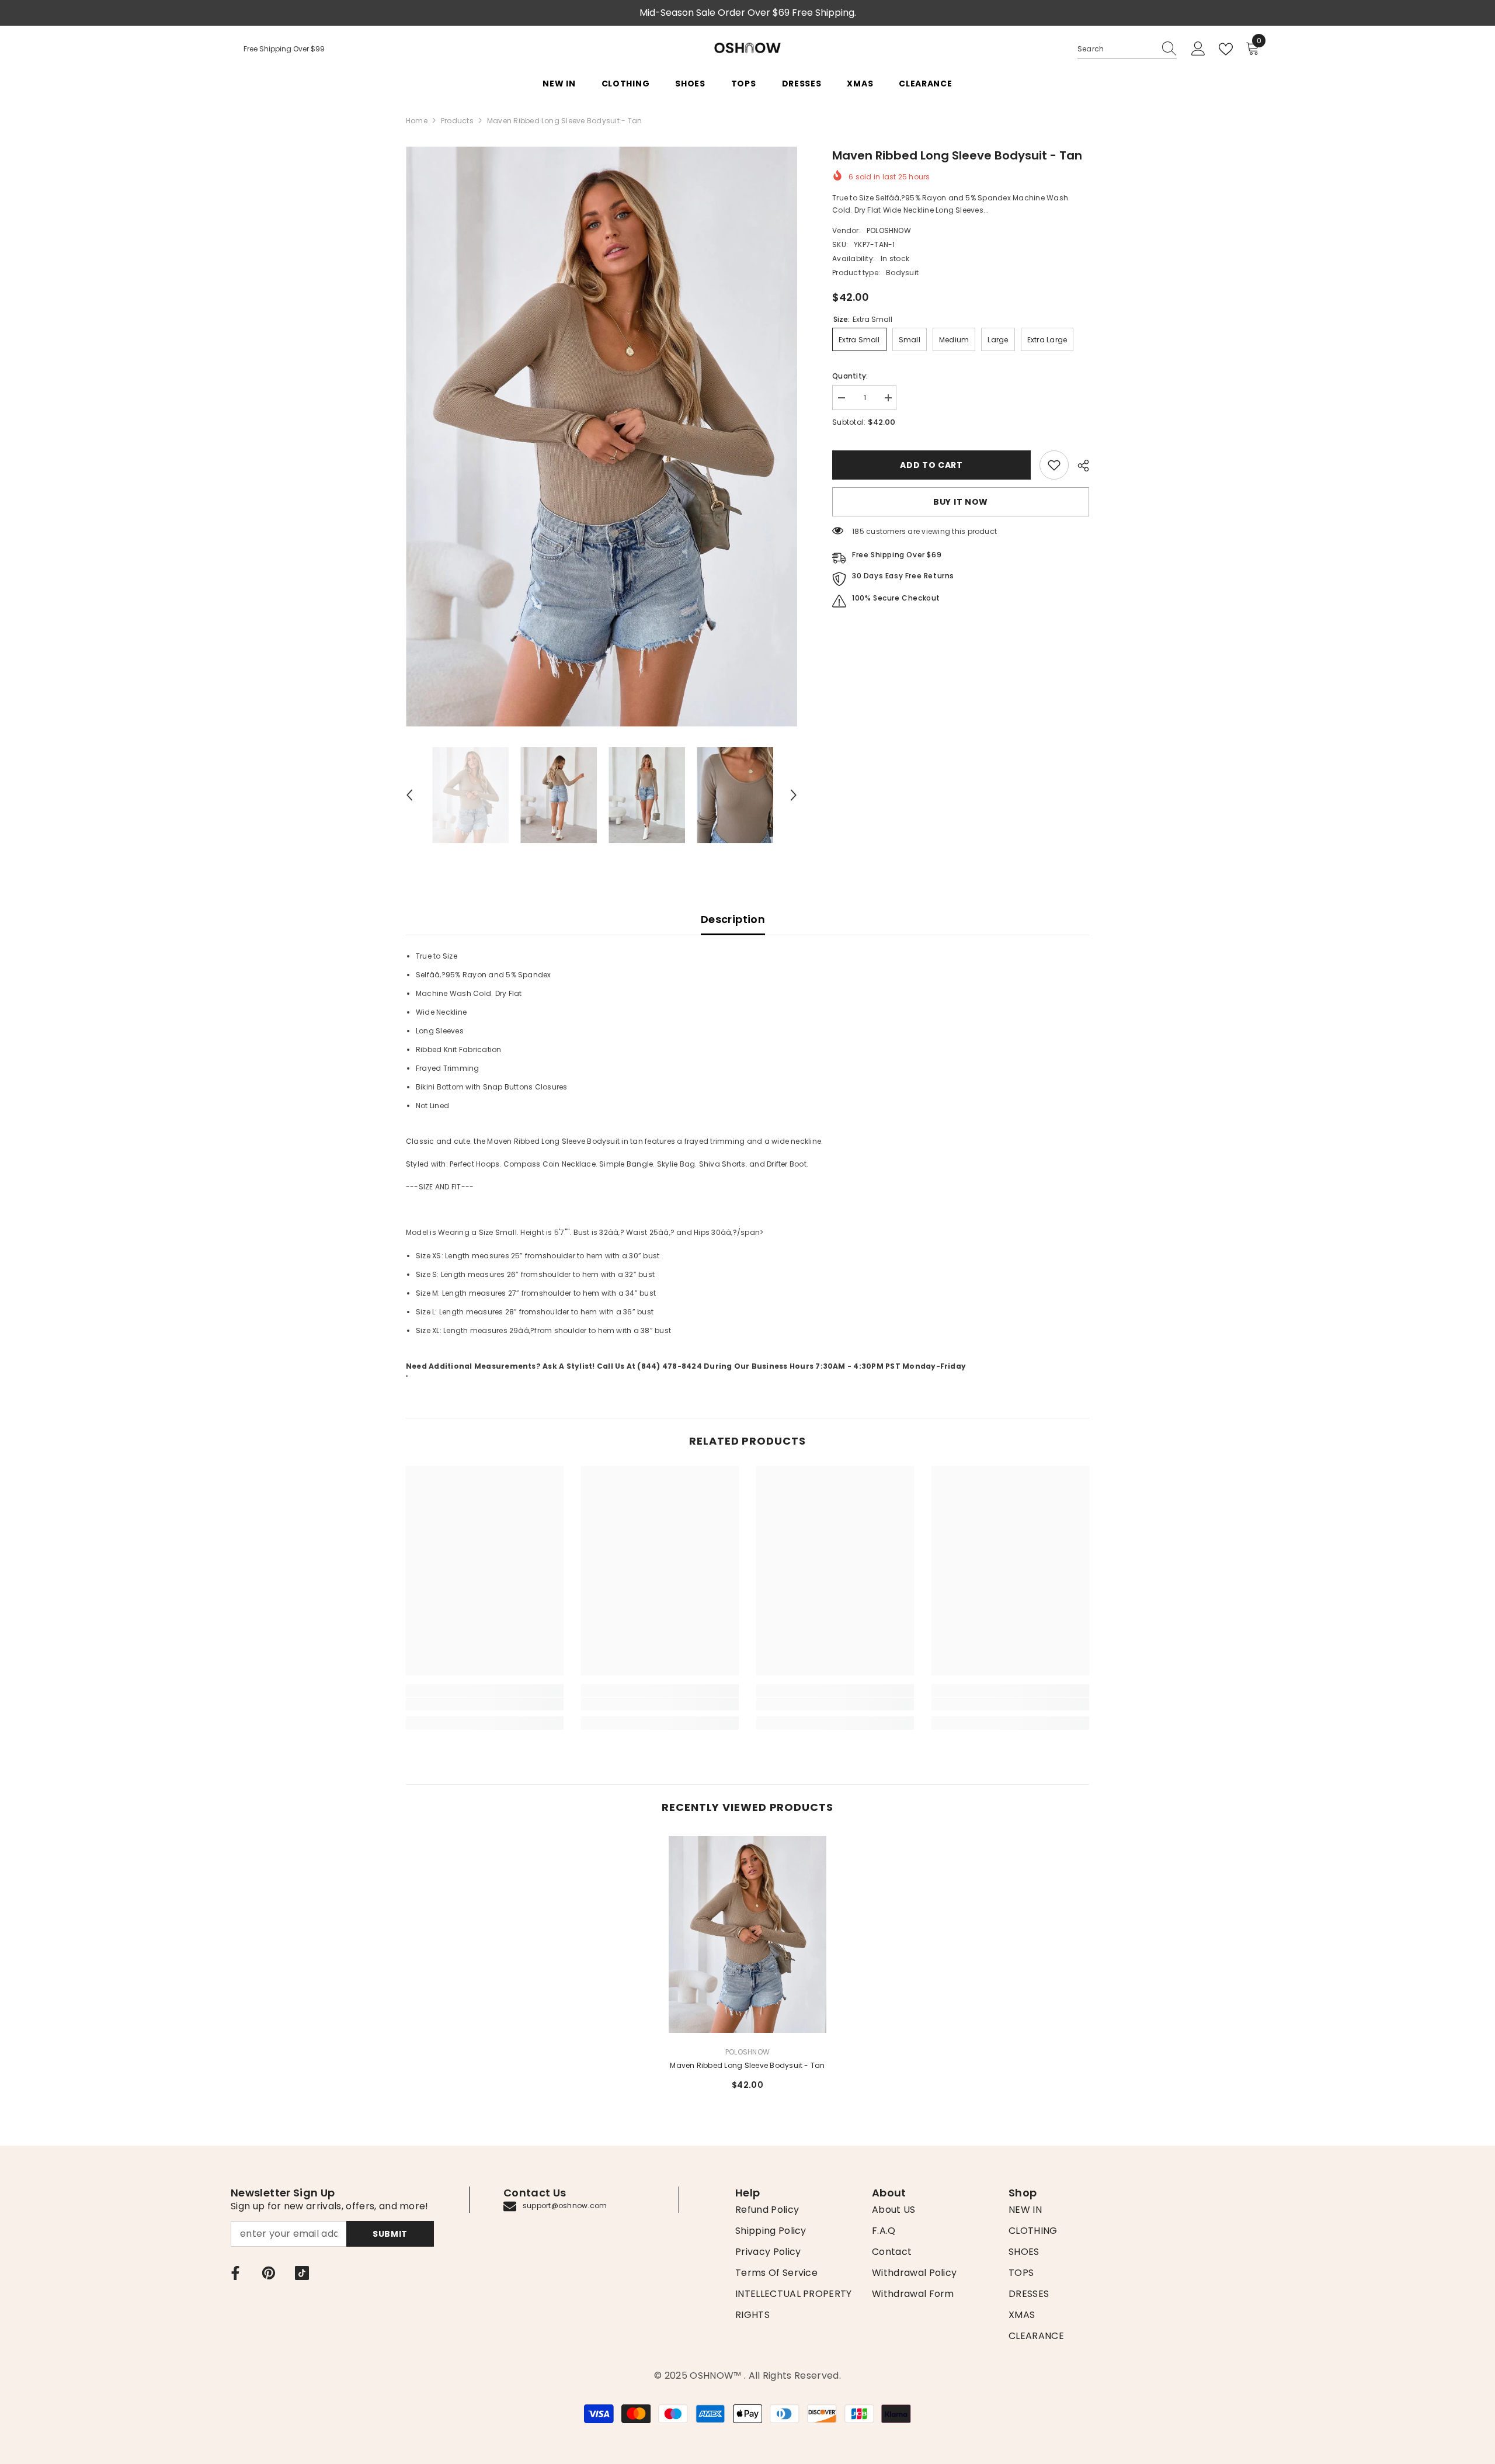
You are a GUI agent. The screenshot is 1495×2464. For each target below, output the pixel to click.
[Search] (1127, 49)
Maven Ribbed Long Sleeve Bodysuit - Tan (747, 2065)
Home (417, 121)
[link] (1054, 465)
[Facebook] (235, 2273)
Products (457, 121)
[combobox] (1116, 49)
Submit (390, 2234)
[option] (602, 437)
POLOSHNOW (889, 230)
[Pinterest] (269, 2273)
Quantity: (850, 376)
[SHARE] (1079, 466)
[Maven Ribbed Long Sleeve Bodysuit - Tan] (747, 1934)
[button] (409, 795)
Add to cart (931, 465)
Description (733, 919)
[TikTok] (302, 2273)
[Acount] (1198, 49)
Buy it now (961, 502)
